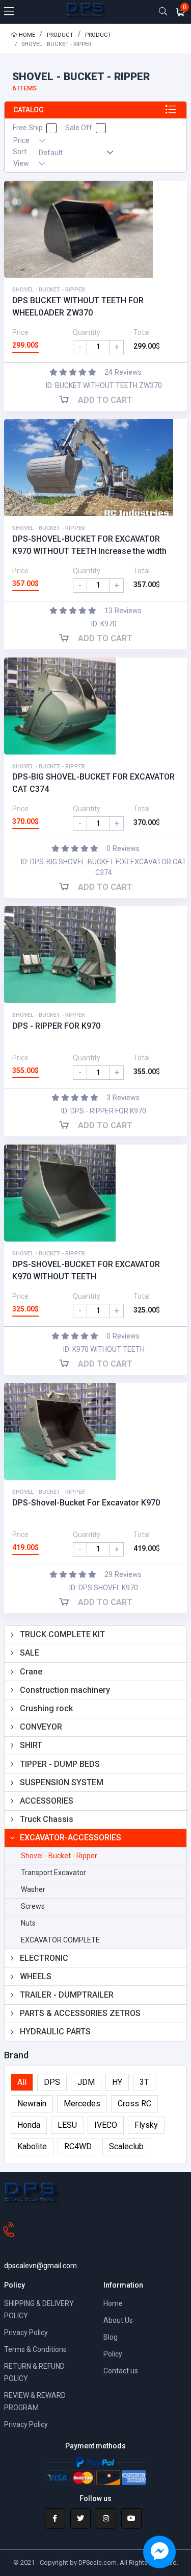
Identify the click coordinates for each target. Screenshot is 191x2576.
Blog (111, 2337)
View (22, 163)
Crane (31, 1672)
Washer (33, 1889)
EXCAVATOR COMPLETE (60, 1940)
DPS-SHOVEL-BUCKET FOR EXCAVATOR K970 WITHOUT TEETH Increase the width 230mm (89, 546)
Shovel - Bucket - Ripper (59, 1856)
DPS (52, 2082)
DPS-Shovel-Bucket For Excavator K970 (86, 1503)
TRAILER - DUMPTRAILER (67, 1995)
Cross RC (134, 2104)
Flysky (146, 2125)
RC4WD (78, 2146)
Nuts (28, 1923)
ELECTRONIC (44, 1958)
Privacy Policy (26, 2332)
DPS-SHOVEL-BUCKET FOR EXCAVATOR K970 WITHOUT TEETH (86, 1270)
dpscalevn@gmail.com (40, 2266)
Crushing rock (46, 1708)
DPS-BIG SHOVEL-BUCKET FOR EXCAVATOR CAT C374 (93, 783)
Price (22, 140)
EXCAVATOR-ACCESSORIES (71, 1838)
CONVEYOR (41, 1727)
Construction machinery (65, 1690)
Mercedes (82, 2104)
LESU (67, 2125)
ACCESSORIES (47, 1801)
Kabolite (32, 2146)
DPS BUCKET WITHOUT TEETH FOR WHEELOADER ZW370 (78, 307)
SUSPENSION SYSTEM (62, 1782)
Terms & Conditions (35, 2349)
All (22, 2082)
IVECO (106, 2125)
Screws (33, 1906)
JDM (86, 2082)
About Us (118, 2320)
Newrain (32, 2104)
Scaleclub (126, 2146)
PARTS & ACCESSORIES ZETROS (80, 2013)
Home (26, 35)
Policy (113, 2354)
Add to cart (104, 400)
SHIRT (31, 1745)
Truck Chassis (47, 1819)
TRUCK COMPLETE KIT (62, 1634)
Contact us (121, 2371)
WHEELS (36, 1976)
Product (60, 35)
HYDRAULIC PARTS (55, 2032)
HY (117, 2082)
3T (144, 2082)
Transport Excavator (53, 1873)
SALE (30, 1653)
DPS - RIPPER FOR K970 (56, 1026)
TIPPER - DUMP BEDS (60, 1764)
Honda (29, 2125)
